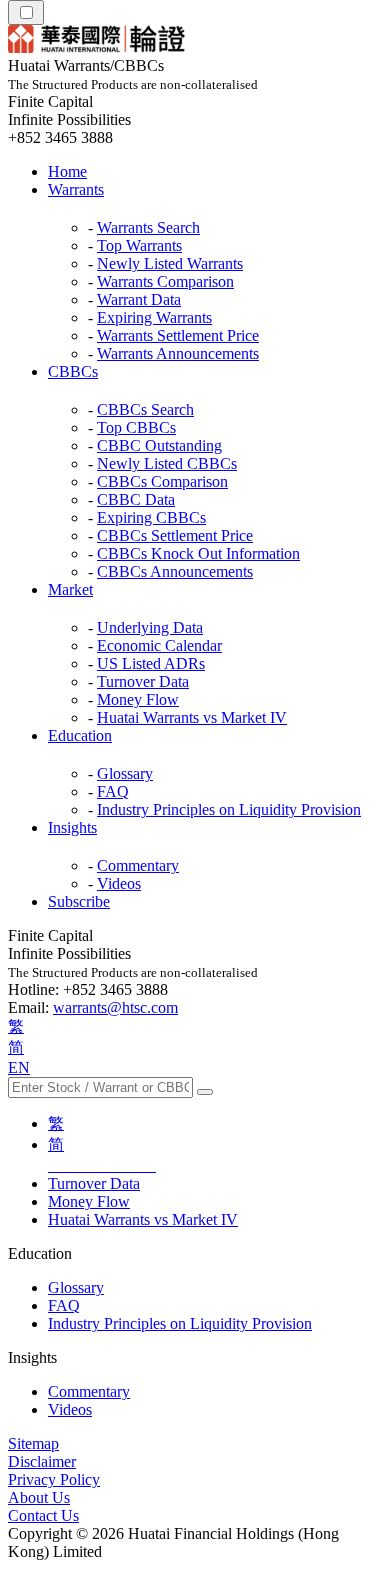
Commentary (138, 865)
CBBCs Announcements (175, 571)
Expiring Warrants (154, 317)
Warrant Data (139, 299)
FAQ (113, 791)
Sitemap (33, 1443)
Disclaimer (42, 1461)
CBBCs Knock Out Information (198, 553)
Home (67, 171)
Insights (72, 827)
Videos (119, 883)
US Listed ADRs (151, 663)
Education (80, 735)
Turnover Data (143, 681)
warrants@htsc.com (115, 1007)
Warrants (76, 189)
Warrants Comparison (165, 281)
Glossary (125, 773)
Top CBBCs (136, 427)
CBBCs (73, 371)
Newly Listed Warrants (170, 263)
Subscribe (79, 901)
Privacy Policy (54, 1479)
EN (19, 1067)
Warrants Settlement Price (178, 335)
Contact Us (43, 1515)
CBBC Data (136, 499)
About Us (39, 1497)
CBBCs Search (145, 409)
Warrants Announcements (178, 353)
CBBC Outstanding (159, 445)
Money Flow (138, 699)
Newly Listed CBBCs (167, 463)
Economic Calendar (159, 645)
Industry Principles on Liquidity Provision (229, 809)
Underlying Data (150, 627)
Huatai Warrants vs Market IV (192, 717)
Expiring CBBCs (151, 517)
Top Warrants (139, 245)
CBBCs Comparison (162, 481)
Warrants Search (148, 227)
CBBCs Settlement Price (175, 535)
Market (70, 589)
